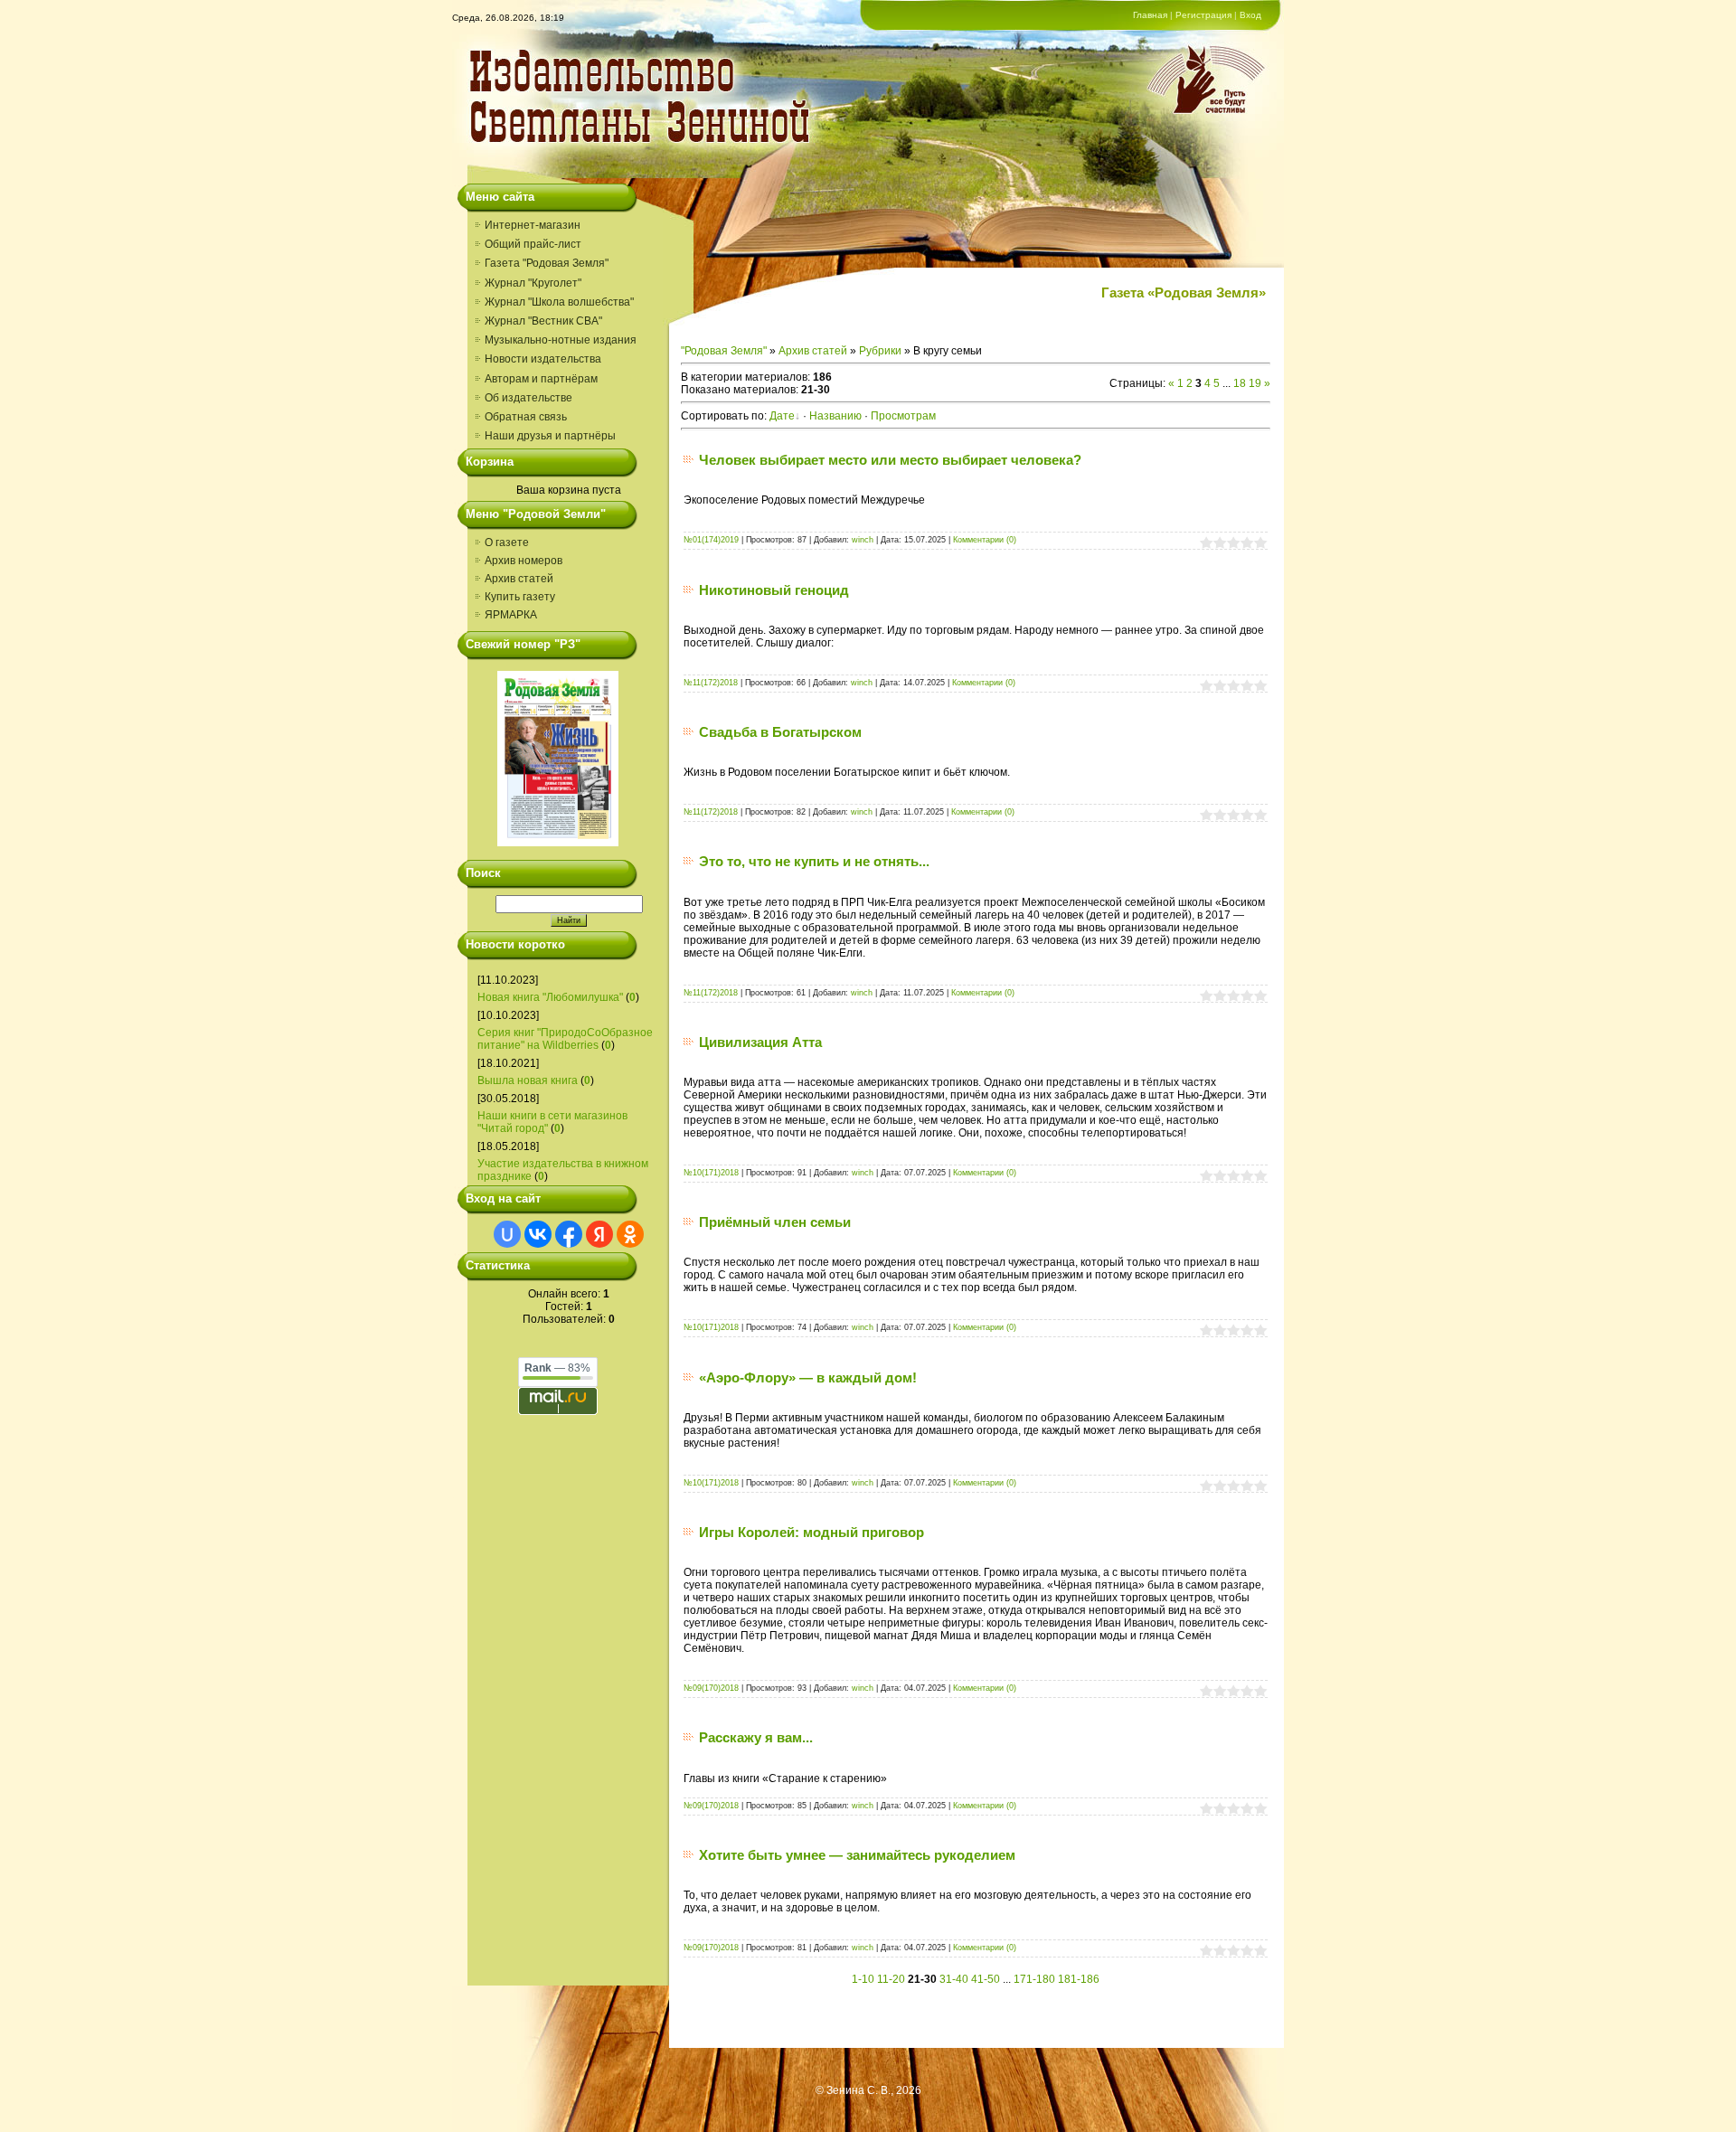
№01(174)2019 (711, 540)
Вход (1250, 15)
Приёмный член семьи (775, 1222)
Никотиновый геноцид (774, 590)
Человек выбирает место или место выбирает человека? (890, 460)
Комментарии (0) (985, 540)
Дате (782, 416)
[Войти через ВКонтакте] (538, 1234)
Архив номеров (524, 561)
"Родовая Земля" (724, 351)
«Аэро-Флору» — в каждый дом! (808, 1377)
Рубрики (880, 351)
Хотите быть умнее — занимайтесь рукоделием (857, 1855)
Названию (835, 416)
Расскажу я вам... (756, 1737)
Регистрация (1203, 15)
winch (863, 540)
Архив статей (519, 579)
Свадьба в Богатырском (780, 732)
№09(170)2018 (711, 1688)
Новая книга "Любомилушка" (550, 997)
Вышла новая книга (528, 1080)
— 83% (557, 1368)
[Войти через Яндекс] (599, 1234)
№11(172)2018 (711, 683)
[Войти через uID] (507, 1234)
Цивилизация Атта (760, 1042)
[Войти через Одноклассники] (630, 1234)
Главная (1150, 15)
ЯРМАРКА (511, 615)
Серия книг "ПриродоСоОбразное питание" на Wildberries (565, 1039)
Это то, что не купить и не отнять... (814, 861)
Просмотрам (903, 416)
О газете (507, 542)
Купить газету (520, 597)
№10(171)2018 (711, 1173)
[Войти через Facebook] (569, 1234)
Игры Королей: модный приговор (811, 1532)
